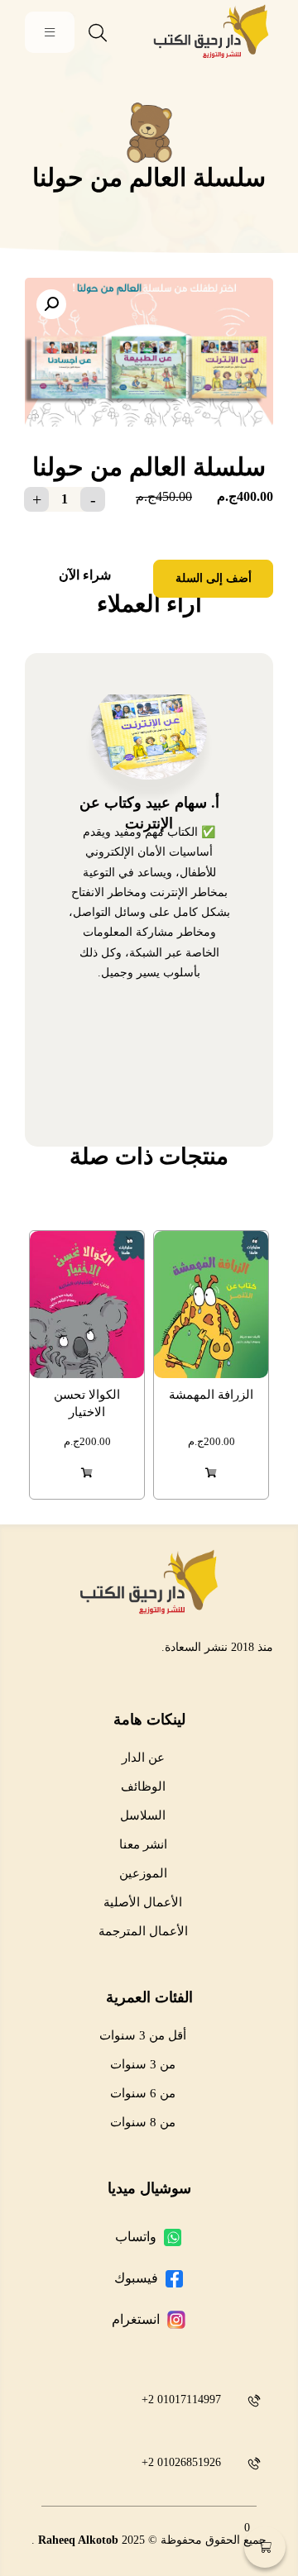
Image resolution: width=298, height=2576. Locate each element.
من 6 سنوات (143, 2093)
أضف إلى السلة (214, 578)
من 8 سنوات (143, 2122)
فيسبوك (136, 2278)
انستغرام (136, 2319)
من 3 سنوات (143, 2064)
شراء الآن (85, 575)
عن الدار (143, 1758)
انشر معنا (143, 1844)
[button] (51, 304)
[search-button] (98, 33)
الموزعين (143, 1873)
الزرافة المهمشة (211, 1395)
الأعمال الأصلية (143, 1902)
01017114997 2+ (181, 2399)
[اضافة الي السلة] (211, 1473)
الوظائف (143, 1787)
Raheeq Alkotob (78, 2540)
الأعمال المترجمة (143, 1931)
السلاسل (143, 1815)
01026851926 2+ (181, 2462)
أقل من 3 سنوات (143, 2035)
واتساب (136, 2237)
